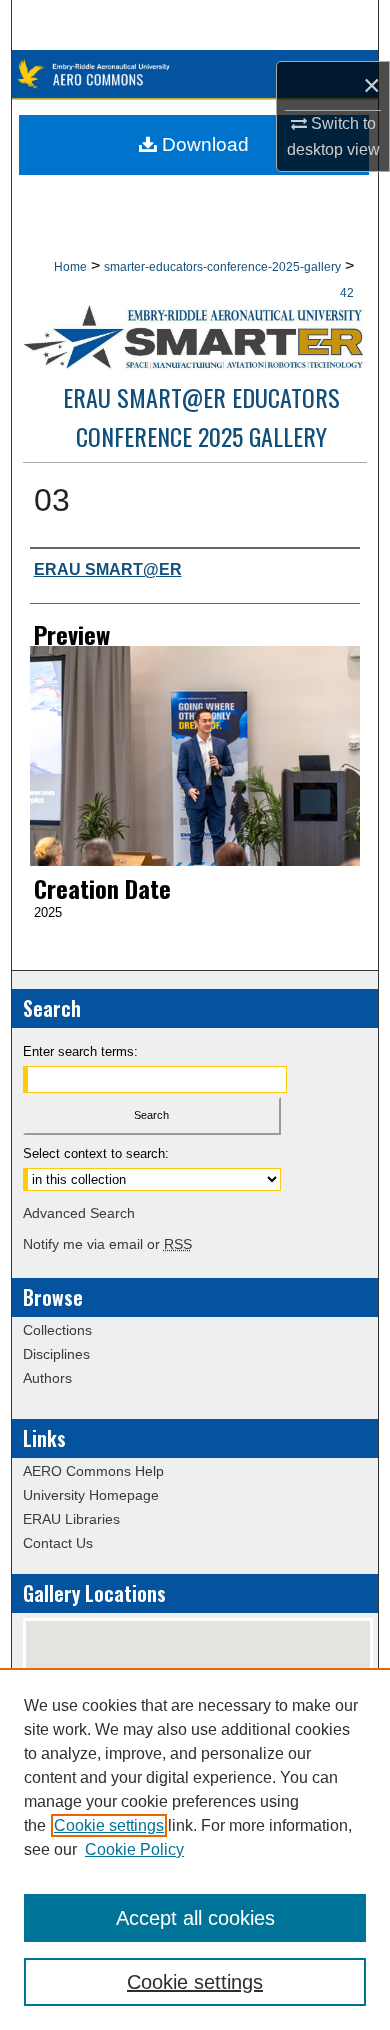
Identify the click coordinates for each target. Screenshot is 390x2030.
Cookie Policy (134, 1849)
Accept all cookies (195, 1918)
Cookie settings (109, 1825)
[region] (195, 1849)
